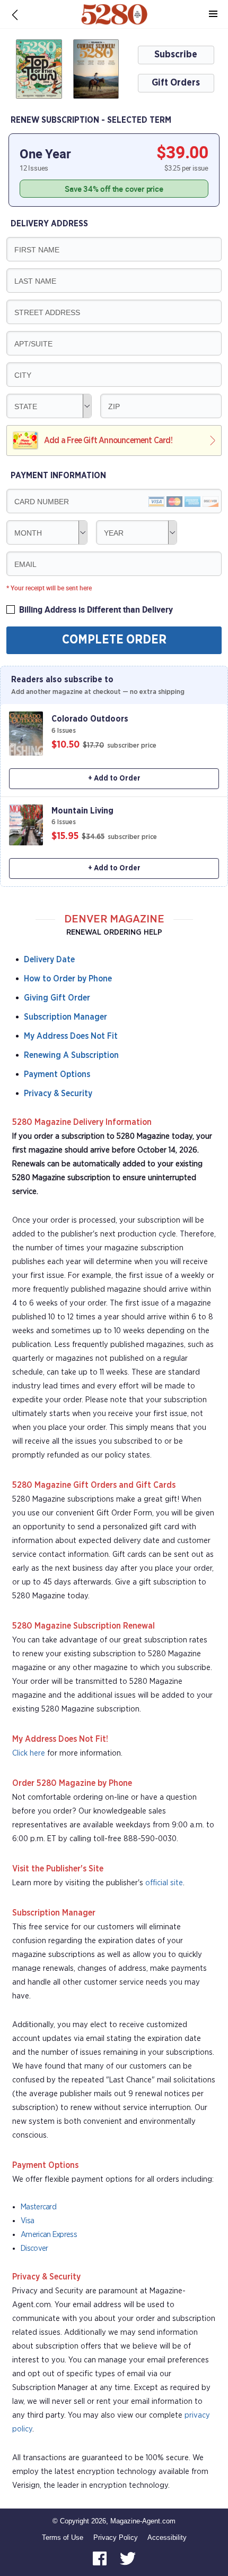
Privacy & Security (58, 1094)
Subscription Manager (65, 1017)
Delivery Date (49, 960)
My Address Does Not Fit (71, 1036)
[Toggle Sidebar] (213, 14)
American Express (49, 2235)
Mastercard (38, 2207)
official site (164, 1883)
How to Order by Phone (68, 979)
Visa (27, 2221)
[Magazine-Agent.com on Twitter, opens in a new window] (128, 2558)
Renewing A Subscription (71, 1055)
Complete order (114, 640)
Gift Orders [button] (176, 83)
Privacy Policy (116, 2537)
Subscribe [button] (176, 55)
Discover (34, 2248)
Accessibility (167, 2537)
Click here (29, 1753)
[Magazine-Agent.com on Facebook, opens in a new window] (101, 2558)
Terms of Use (63, 2537)
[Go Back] (15, 14)
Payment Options (57, 1074)
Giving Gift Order (57, 998)
